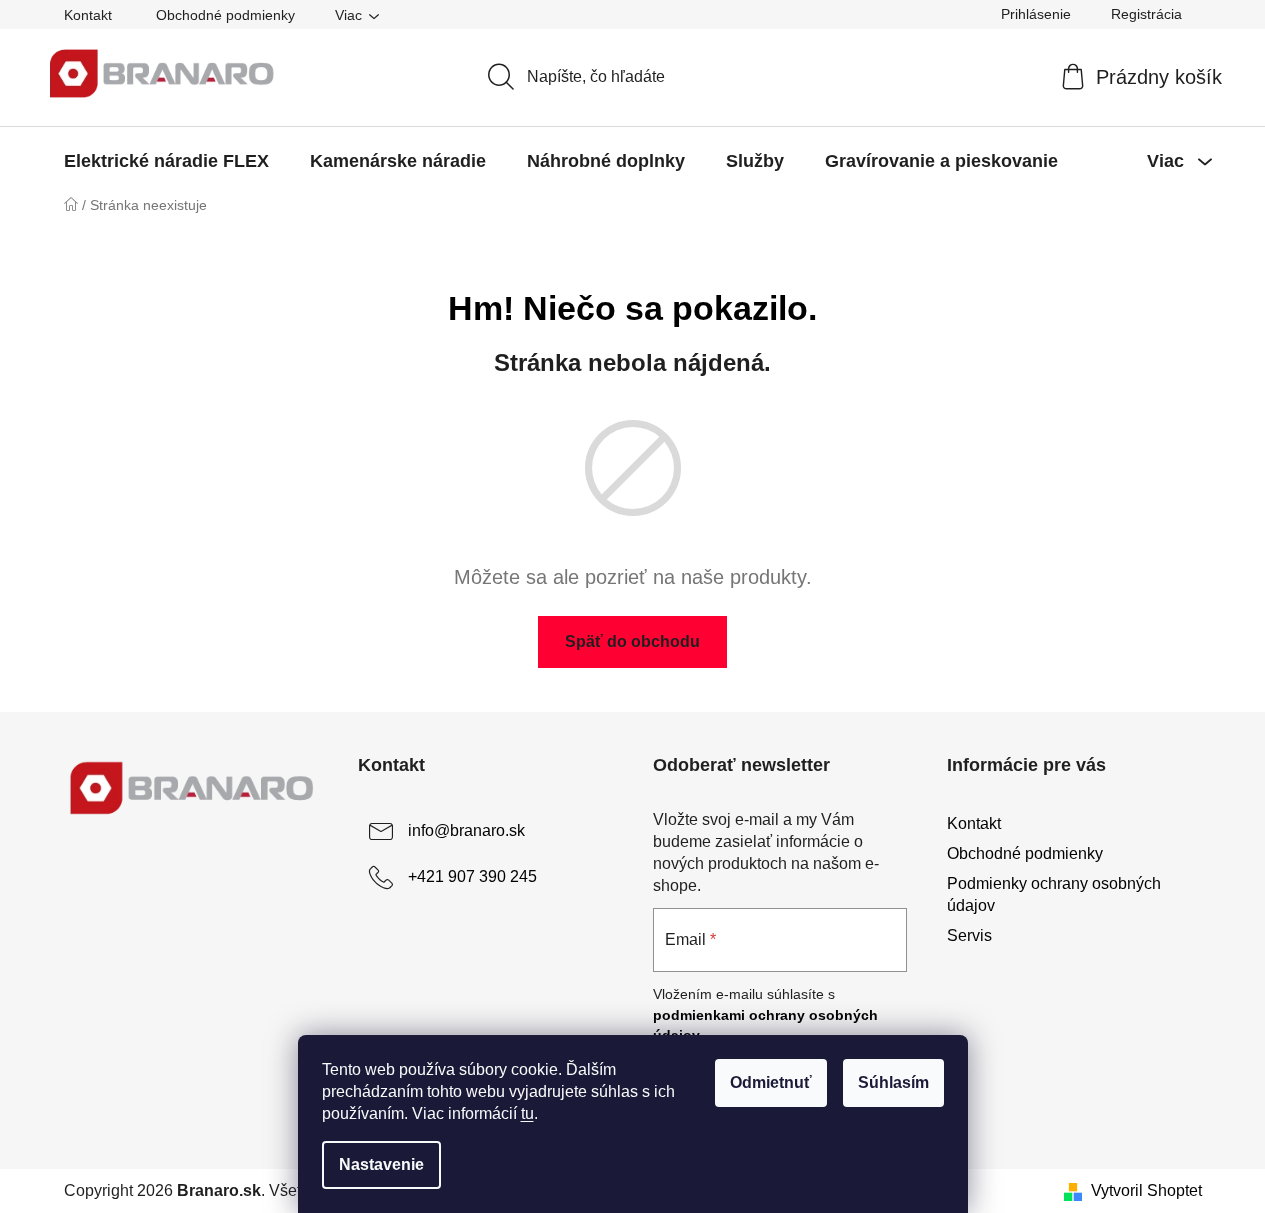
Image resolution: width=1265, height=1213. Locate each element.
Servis (969, 935)
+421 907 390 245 (472, 876)
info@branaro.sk (466, 830)
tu (527, 1113)
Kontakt (88, 15)
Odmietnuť (771, 1082)
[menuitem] (166, 161)
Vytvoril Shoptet (1146, 1190)
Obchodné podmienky (225, 15)
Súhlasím (893, 1082)
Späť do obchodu (632, 641)
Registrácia (1146, 14)
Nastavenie (381, 1164)
